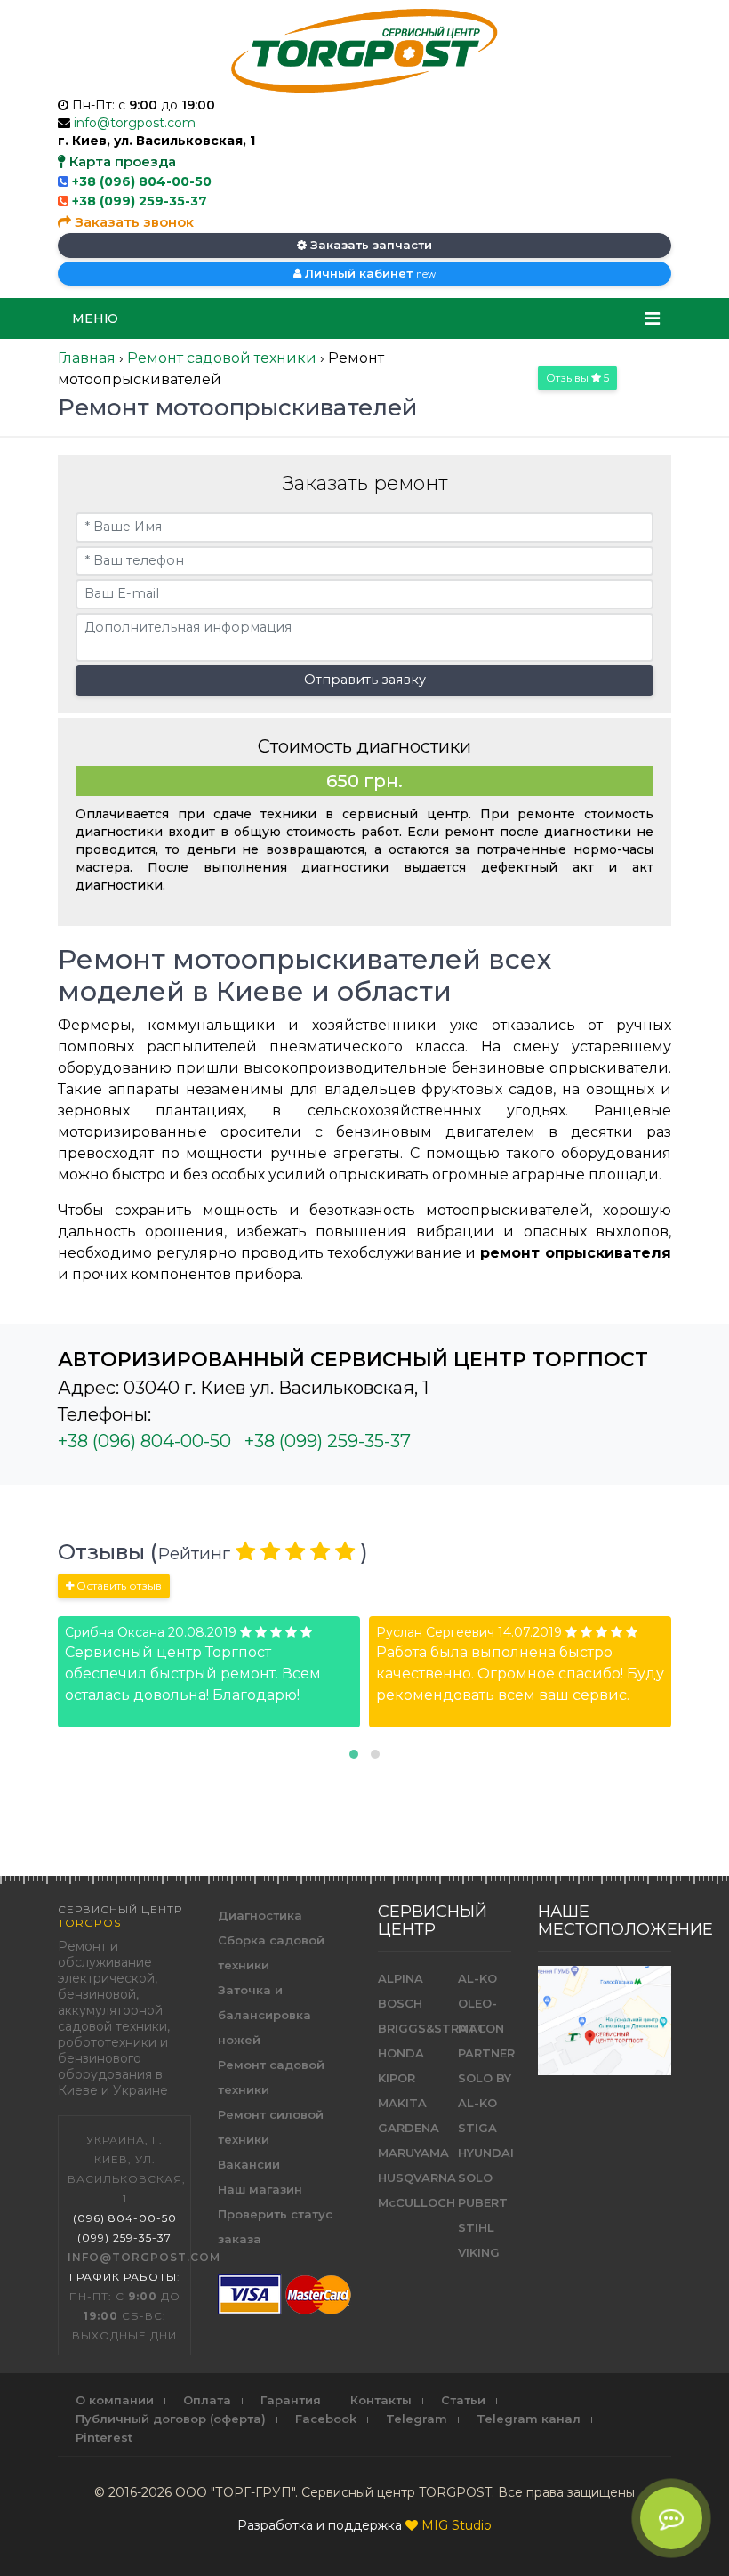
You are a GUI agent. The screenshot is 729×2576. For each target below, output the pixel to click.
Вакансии (249, 2164)
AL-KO (477, 1978)
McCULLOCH (417, 2202)
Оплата (207, 2400)
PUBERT (483, 2202)
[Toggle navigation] (652, 318)
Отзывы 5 (577, 378)
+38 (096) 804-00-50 (142, 181)
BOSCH (400, 2003)
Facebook (326, 2419)
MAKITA (402, 2103)
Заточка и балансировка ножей (264, 2015)
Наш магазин (260, 2189)
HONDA (401, 2053)
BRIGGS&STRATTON (441, 2028)
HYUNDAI (486, 2153)
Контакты (381, 2400)
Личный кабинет (369, 273)
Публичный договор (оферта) (171, 2419)
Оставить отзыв (118, 1586)
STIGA (477, 2128)
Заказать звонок (132, 222)
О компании (115, 2400)
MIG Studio (457, 2525)
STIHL (476, 2227)
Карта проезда (121, 161)
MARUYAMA (413, 2153)
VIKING (479, 2252)
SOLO (475, 2178)
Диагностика (260, 1915)
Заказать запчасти (369, 245)
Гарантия (291, 2400)
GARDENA (409, 2128)
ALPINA (401, 1978)
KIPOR (397, 2078)
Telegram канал (529, 2419)
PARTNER (486, 2053)
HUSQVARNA (417, 2178)
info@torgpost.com (135, 123)
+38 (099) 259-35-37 (140, 201)
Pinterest (104, 2437)
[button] (354, 1754)
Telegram (417, 2419)
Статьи (463, 2400)
